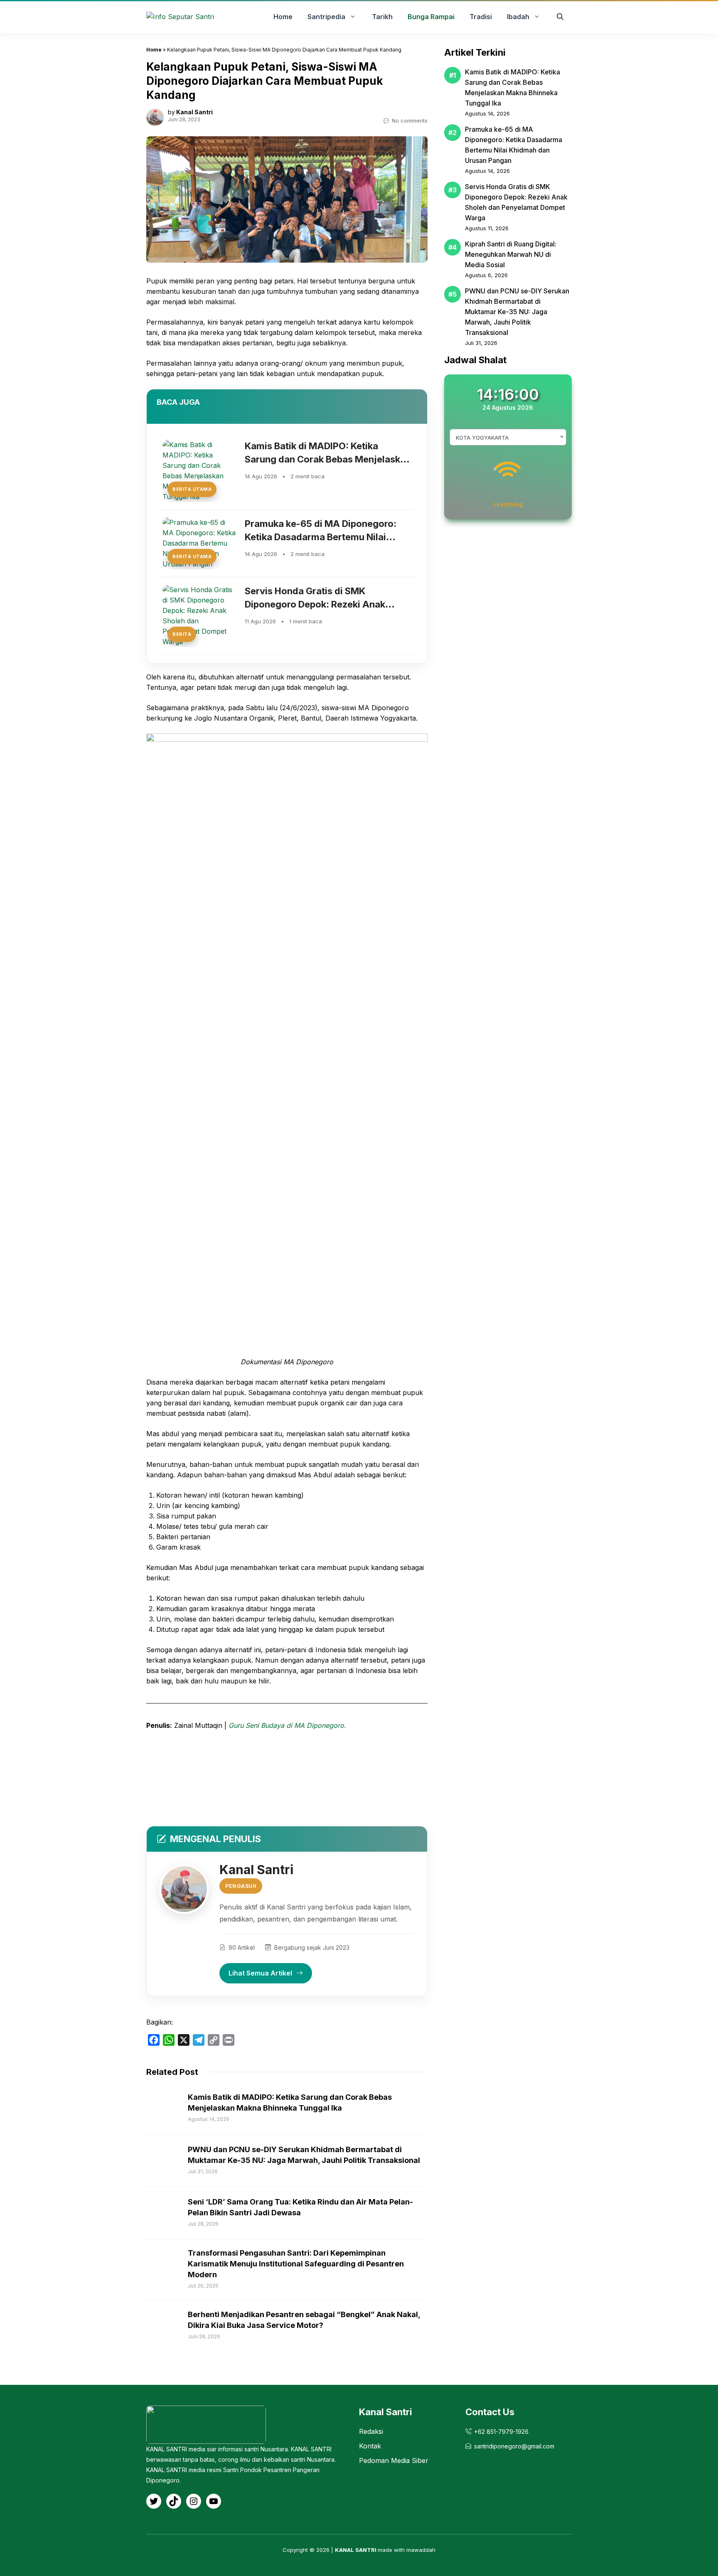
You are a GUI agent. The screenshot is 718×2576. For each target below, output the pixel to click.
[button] (560, 17)
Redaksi (371, 2431)
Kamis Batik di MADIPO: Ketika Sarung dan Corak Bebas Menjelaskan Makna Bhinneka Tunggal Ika (328, 459)
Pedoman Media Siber (394, 2460)
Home (154, 50)
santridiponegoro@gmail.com (514, 2446)
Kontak (370, 2446)
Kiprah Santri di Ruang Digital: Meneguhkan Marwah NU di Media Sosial (511, 254)
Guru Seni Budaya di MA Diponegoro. (287, 1725)
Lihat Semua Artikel (260, 1973)
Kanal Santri (194, 112)
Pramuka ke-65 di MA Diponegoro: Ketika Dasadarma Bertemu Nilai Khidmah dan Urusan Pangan (321, 537)
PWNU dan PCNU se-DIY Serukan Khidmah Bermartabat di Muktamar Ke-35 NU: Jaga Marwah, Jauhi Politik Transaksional (517, 312)
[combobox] (508, 437)
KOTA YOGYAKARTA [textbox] (482, 438)
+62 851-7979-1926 (501, 2432)
